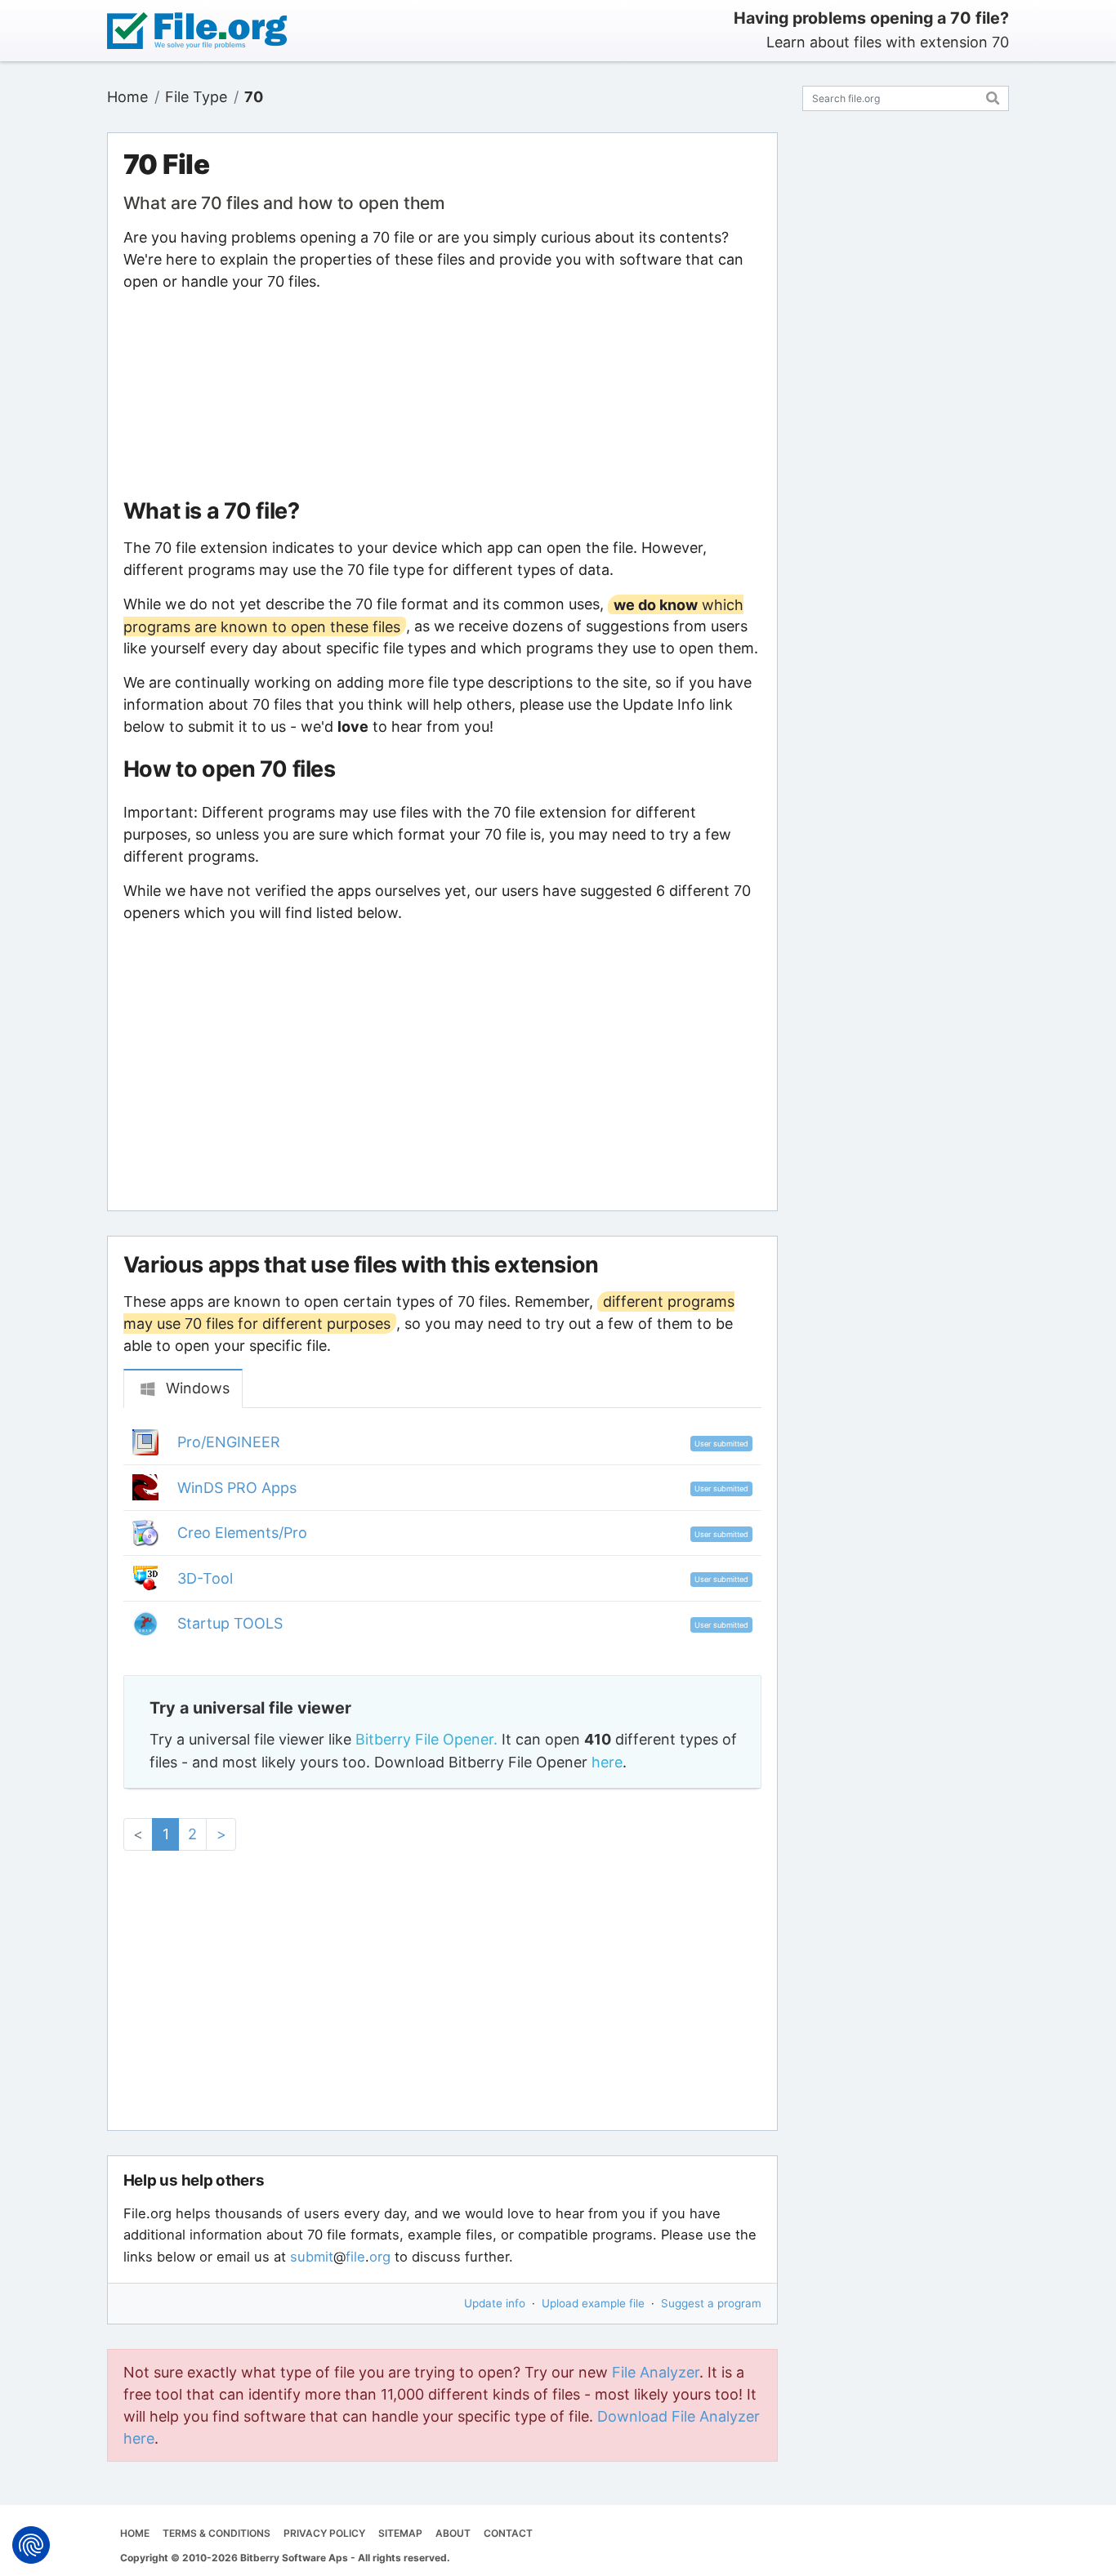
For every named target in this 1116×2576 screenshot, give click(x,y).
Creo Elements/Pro (242, 1533)
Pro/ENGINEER (229, 1442)
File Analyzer (656, 2372)
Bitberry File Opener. (426, 1739)
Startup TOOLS (230, 1623)
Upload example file (593, 2303)
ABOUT (453, 2533)
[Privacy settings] (31, 2545)
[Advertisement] (442, 395)
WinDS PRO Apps (237, 1488)
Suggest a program (711, 2303)
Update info (495, 2303)
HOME (135, 2533)
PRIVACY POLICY (324, 2533)
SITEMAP (400, 2533)
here (607, 1762)
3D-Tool (205, 1578)
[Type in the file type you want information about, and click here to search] (993, 96)
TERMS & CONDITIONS (217, 2533)
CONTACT (508, 2533)
